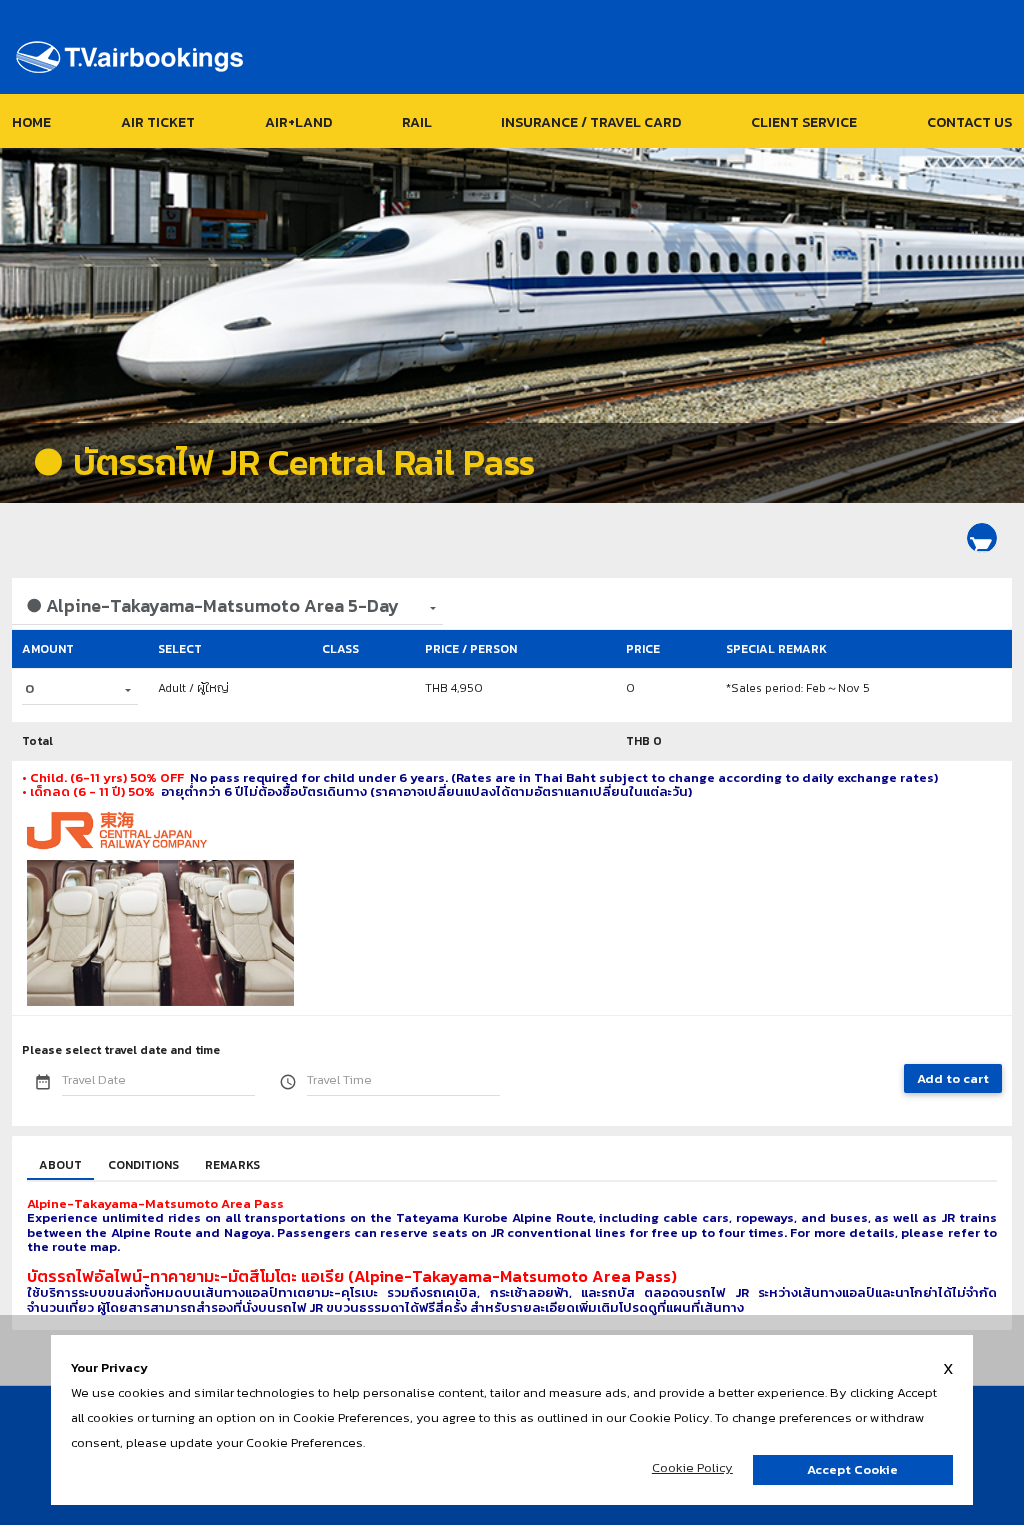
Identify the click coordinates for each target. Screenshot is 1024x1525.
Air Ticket (158, 122)
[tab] (60, 1165)
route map (84, 1246)
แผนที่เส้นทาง (705, 1307)
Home (31, 122)
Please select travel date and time (121, 1050)
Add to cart (953, 1078)
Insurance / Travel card (591, 122)
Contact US (969, 122)
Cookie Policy (692, 1467)
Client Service (804, 122)
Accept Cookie (852, 1469)
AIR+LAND (298, 122)
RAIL (417, 122)
